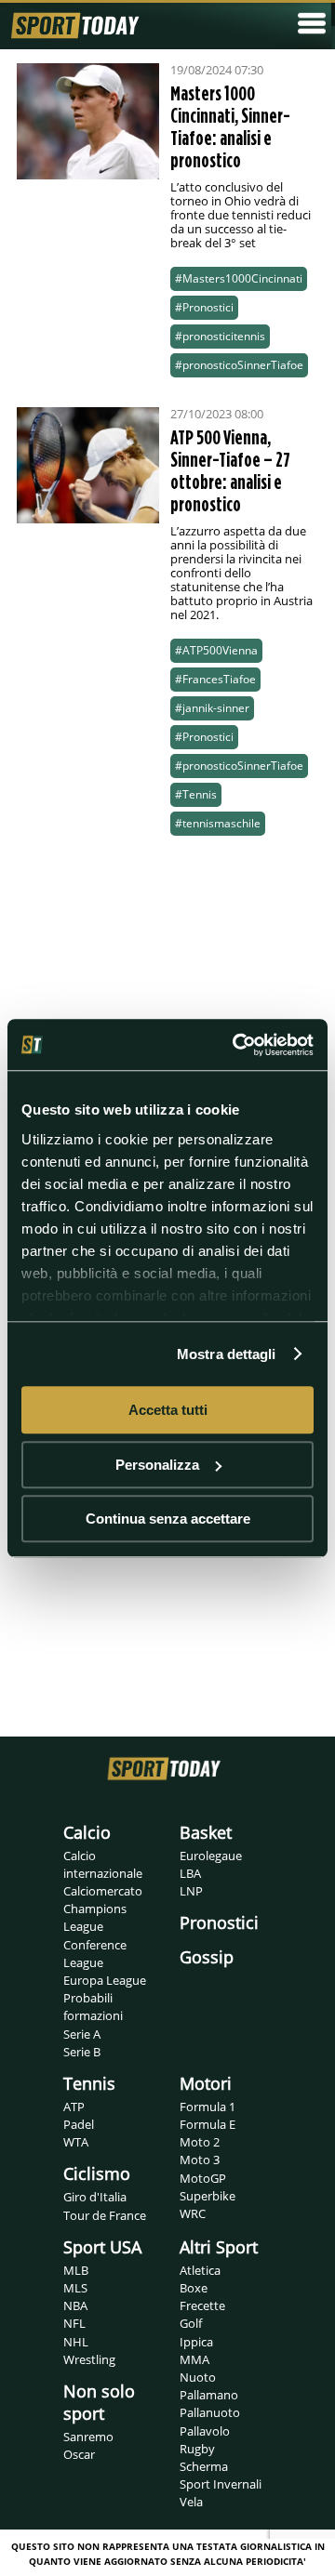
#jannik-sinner (212, 708)
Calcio (87, 1832)
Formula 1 (208, 2107)
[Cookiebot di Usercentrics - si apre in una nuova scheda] (236, 1045)
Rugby (197, 2449)
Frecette (202, 2305)
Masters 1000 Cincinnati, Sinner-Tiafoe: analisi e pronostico (230, 126)
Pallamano (209, 2395)
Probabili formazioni (93, 2007)
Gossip (207, 1957)
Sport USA (102, 2247)
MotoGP (203, 2178)
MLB (76, 2270)
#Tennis (196, 794)
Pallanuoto (210, 2412)
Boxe (194, 2288)
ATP (74, 2107)
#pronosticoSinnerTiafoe (239, 365)
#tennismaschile (218, 823)
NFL (74, 2323)
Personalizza (157, 1465)
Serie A (82, 2034)
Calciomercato (103, 1891)
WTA (76, 2142)
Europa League (105, 1980)
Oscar (79, 2454)
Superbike (208, 2196)
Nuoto (198, 2377)
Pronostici (219, 1922)
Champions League (95, 1917)
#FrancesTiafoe (215, 679)
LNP (191, 1891)
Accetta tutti (168, 1410)
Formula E (208, 2124)
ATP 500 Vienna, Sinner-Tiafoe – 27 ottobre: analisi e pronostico (230, 470)
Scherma (204, 2466)
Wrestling (89, 2359)
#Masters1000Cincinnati (239, 278)
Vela (191, 2502)
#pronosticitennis (220, 336)
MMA (194, 2359)
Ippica (196, 2342)
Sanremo (88, 2437)
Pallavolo (205, 2431)
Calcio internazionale (103, 1864)
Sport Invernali (221, 2484)
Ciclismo (97, 2173)
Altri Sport (219, 2247)
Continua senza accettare (168, 1519)
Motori (206, 2083)
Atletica (200, 2270)
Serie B (82, 2052)
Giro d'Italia (95, 2197)
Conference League (95, 1954)
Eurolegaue (211, 1856)
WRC (193, 2213)
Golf (191, 2323)
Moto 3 (200, 2160)
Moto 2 (200, 2142)
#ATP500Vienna (216, 650)
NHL (76, 2342)
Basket (206, 1832)
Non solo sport (99, 2402)
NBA (75, 2305)
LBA (190, 1873)
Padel (79, 2124)
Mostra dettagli (227, 1354)
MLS (75, 2288)
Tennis (89, 2083)
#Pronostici (204, 307)
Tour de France (105, 2215)
